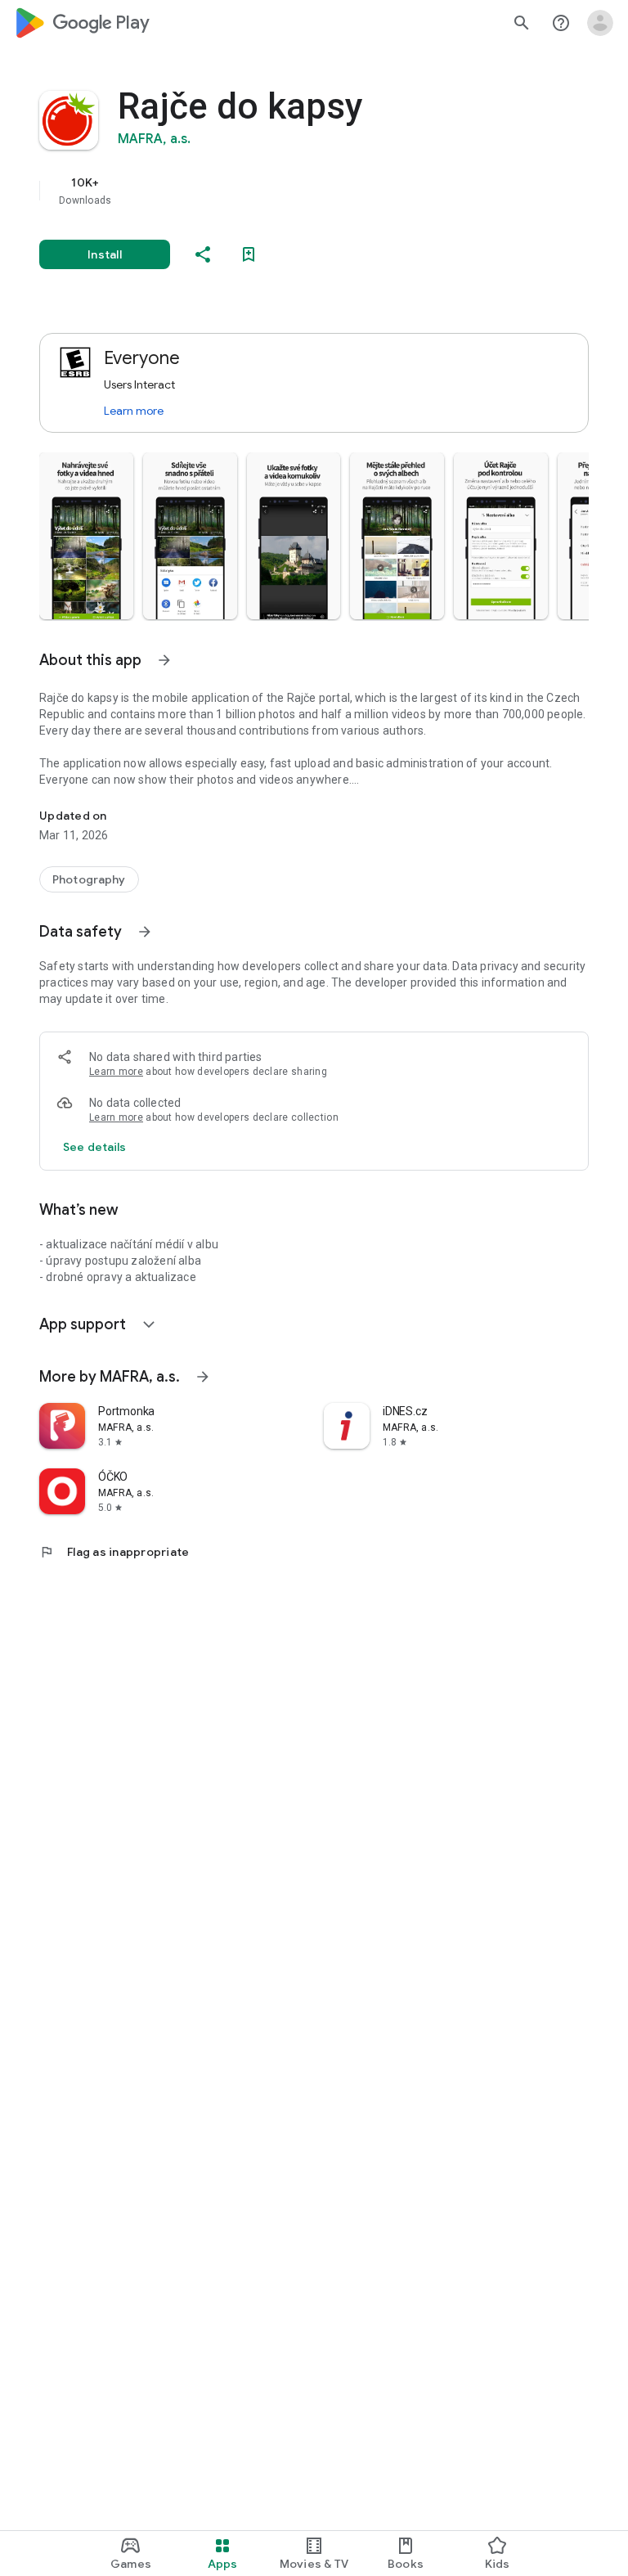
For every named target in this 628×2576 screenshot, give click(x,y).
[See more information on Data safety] (145, 932)
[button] (86, 536)
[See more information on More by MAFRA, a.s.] (203, 1377)
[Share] (203, 254)
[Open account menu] (600, 23)
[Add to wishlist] (249, 254)
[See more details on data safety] (95, 1147)
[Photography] (89, 879)
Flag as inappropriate (114, 1552)
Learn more (134, 411)
